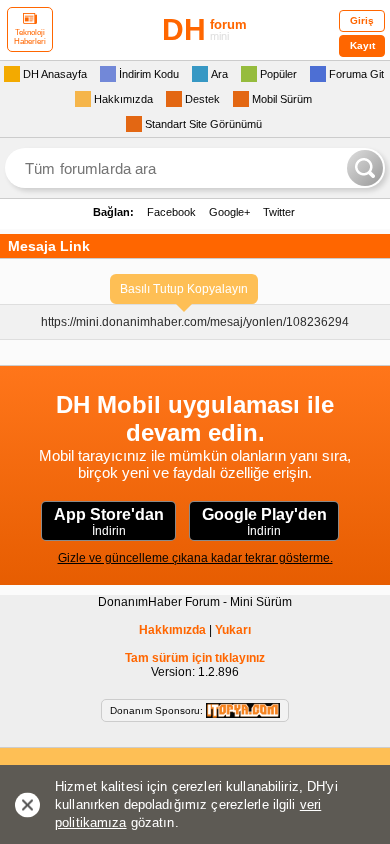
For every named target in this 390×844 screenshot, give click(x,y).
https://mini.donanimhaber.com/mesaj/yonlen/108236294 (195, 322)
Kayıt (362, 45)
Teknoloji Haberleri (30, 37)
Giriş (362, 20)
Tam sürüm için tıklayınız (195, 658)
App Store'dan (109, 522)
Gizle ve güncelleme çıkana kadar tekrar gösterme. (195, 558)
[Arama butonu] (365, 168)
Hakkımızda (172, 630)
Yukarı (233, 630)
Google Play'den (264, 522)
